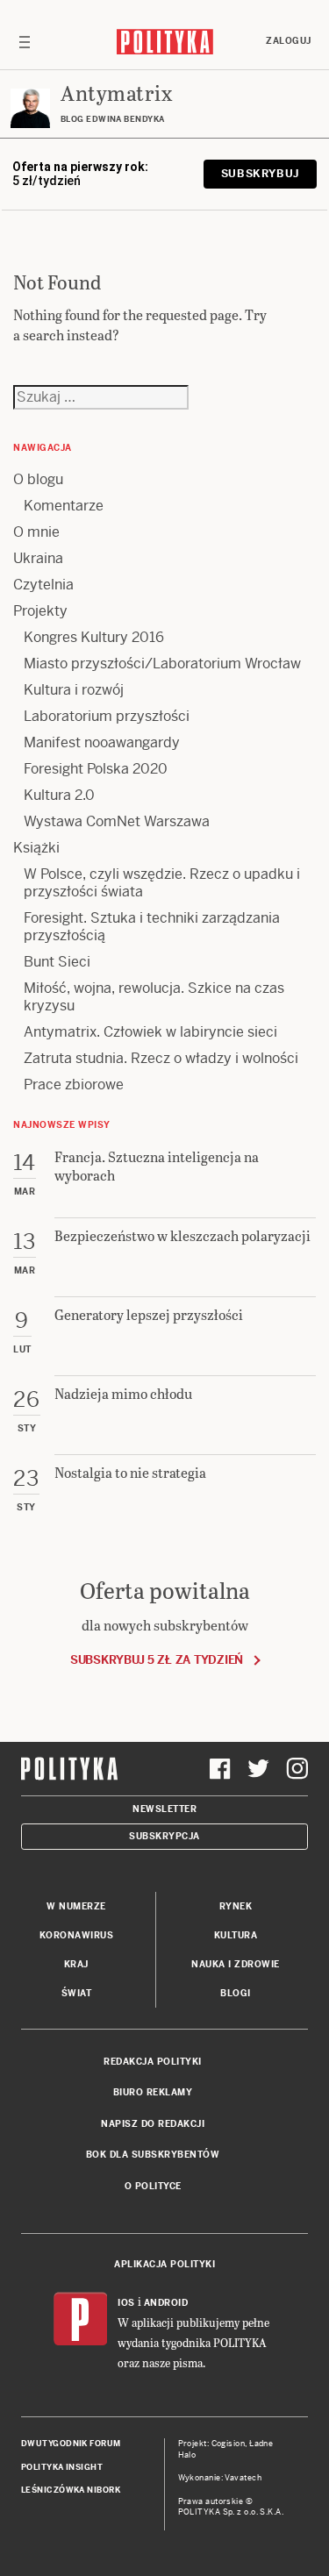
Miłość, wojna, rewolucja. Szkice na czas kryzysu (154, 997)
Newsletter (164, 1809)
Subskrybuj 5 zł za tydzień (157, 1660)
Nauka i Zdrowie (236, 1964)
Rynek (236, 1906)
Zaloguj (289, 41)
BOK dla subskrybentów (153, 2155)
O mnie (36, 532)
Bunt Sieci (57, 962)
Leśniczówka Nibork (71, 2490)
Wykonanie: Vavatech (220, 2478)
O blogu (38, 479)
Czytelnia (43, 585)
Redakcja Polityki (153, 2062)
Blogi (236, 1993)
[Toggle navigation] (25, 41)
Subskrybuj (260, 174)
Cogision (229, 2444)
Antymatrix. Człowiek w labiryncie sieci (150, 1032)
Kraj (76, 1964)
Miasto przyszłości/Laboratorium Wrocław (162, 664)
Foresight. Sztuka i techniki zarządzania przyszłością (152, 927)
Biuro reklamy (153, 2092)
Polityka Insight (62, 2467)
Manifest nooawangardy (102, 742)
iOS (126, 2303)
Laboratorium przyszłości (107, 716)
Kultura (236, 1935)
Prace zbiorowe (74, 1085)
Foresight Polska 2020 (96, 769)
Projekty (40, 611)
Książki (36, 848)
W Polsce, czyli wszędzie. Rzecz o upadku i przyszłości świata (162, 883)
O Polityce (153, 2186)
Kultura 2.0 (59, 795)
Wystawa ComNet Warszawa (117, 821)
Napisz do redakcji (153, 2124)
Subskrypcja (164, 1836)
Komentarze (64, 506)
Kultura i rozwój (74, 690)
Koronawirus (77, 1935)
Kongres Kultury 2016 (94, 637)
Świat (77, 1993)
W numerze (76, 1906)
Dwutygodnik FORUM (71, 2444)
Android (166, 2303)
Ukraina (38, 558)
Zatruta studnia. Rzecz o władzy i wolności (161, 1058)
